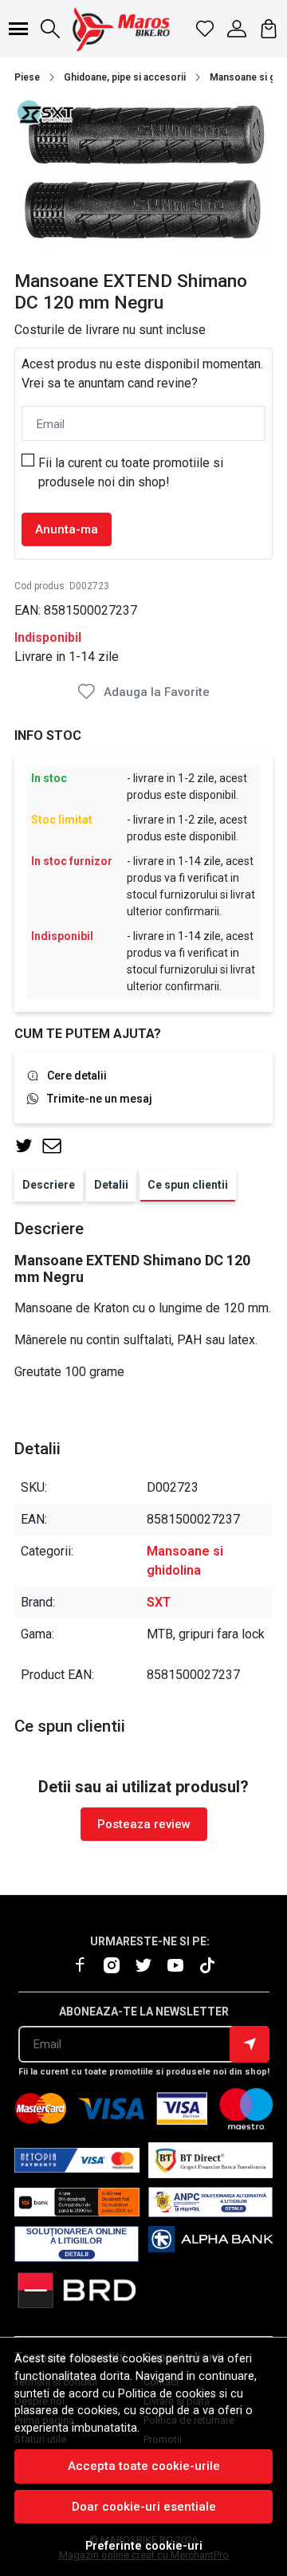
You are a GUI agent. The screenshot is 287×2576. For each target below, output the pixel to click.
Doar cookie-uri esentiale (144, 2507)
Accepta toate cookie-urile (144, 2466)
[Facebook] (86, 1966)
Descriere (49, 1185)
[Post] (28, 1146)
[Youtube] (182, 1966)
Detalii (111, 1185)
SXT (159, 1602)
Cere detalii (77, 1076)
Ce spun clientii (188, 1185)
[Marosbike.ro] (121, 29)
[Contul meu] (237, 29)
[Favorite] (205, 29)
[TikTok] (214, 1966)
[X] (150, 1966)
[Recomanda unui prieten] (56, 1146)
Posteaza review (144, 1824)
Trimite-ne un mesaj (100, 1099)
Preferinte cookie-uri (144, 2546)
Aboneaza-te (250, 2044)
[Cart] (269, 29)
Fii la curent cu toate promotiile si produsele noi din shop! (131, 472)
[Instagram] (118, 1966)
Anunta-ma (67, 529)
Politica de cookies (167, 2394)
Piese (27, 77)
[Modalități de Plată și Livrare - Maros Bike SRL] (211, 2244)
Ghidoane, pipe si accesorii (125, 77)
